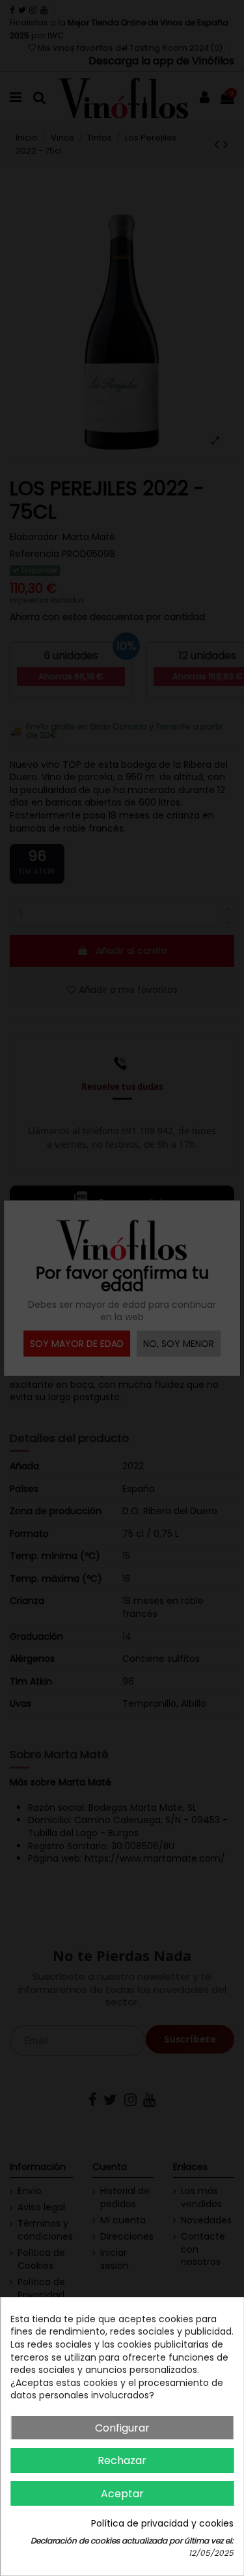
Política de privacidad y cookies (162, 2524)
